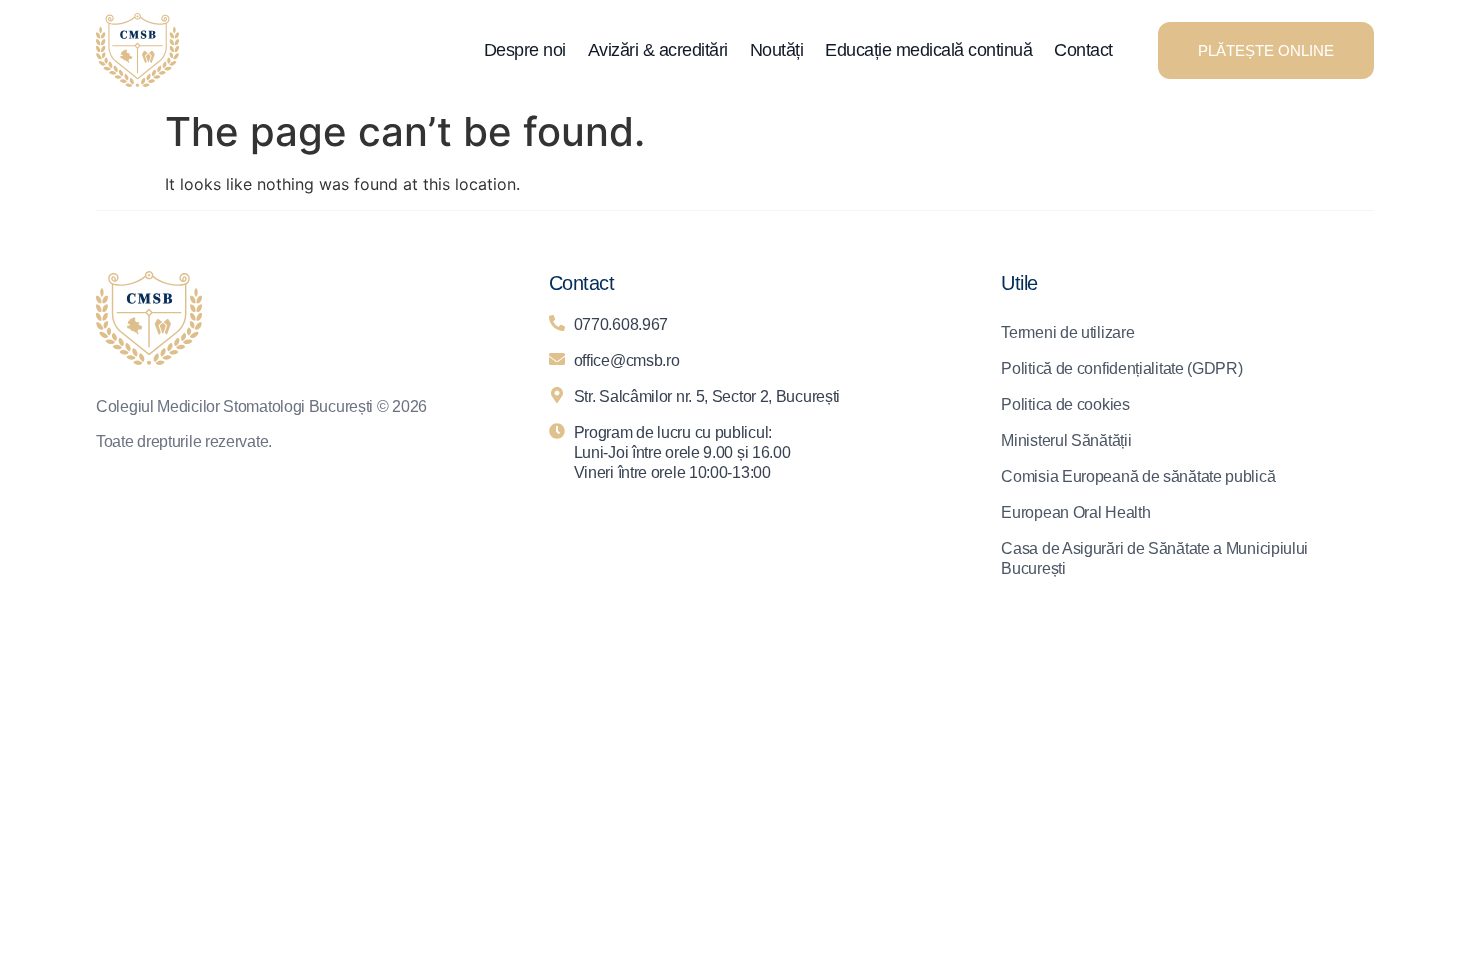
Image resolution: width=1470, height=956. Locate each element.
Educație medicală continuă (928, 50)
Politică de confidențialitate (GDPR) (1121, 368)
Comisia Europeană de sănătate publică (1138, 476)
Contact (1083, 50)
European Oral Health (1075, 512)
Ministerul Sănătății (1066, 440)
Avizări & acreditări (658, 50)
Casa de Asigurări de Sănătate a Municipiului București (1154, 558)
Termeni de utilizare (1067, 332)
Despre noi (525, 50)
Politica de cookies (1065, 404)
